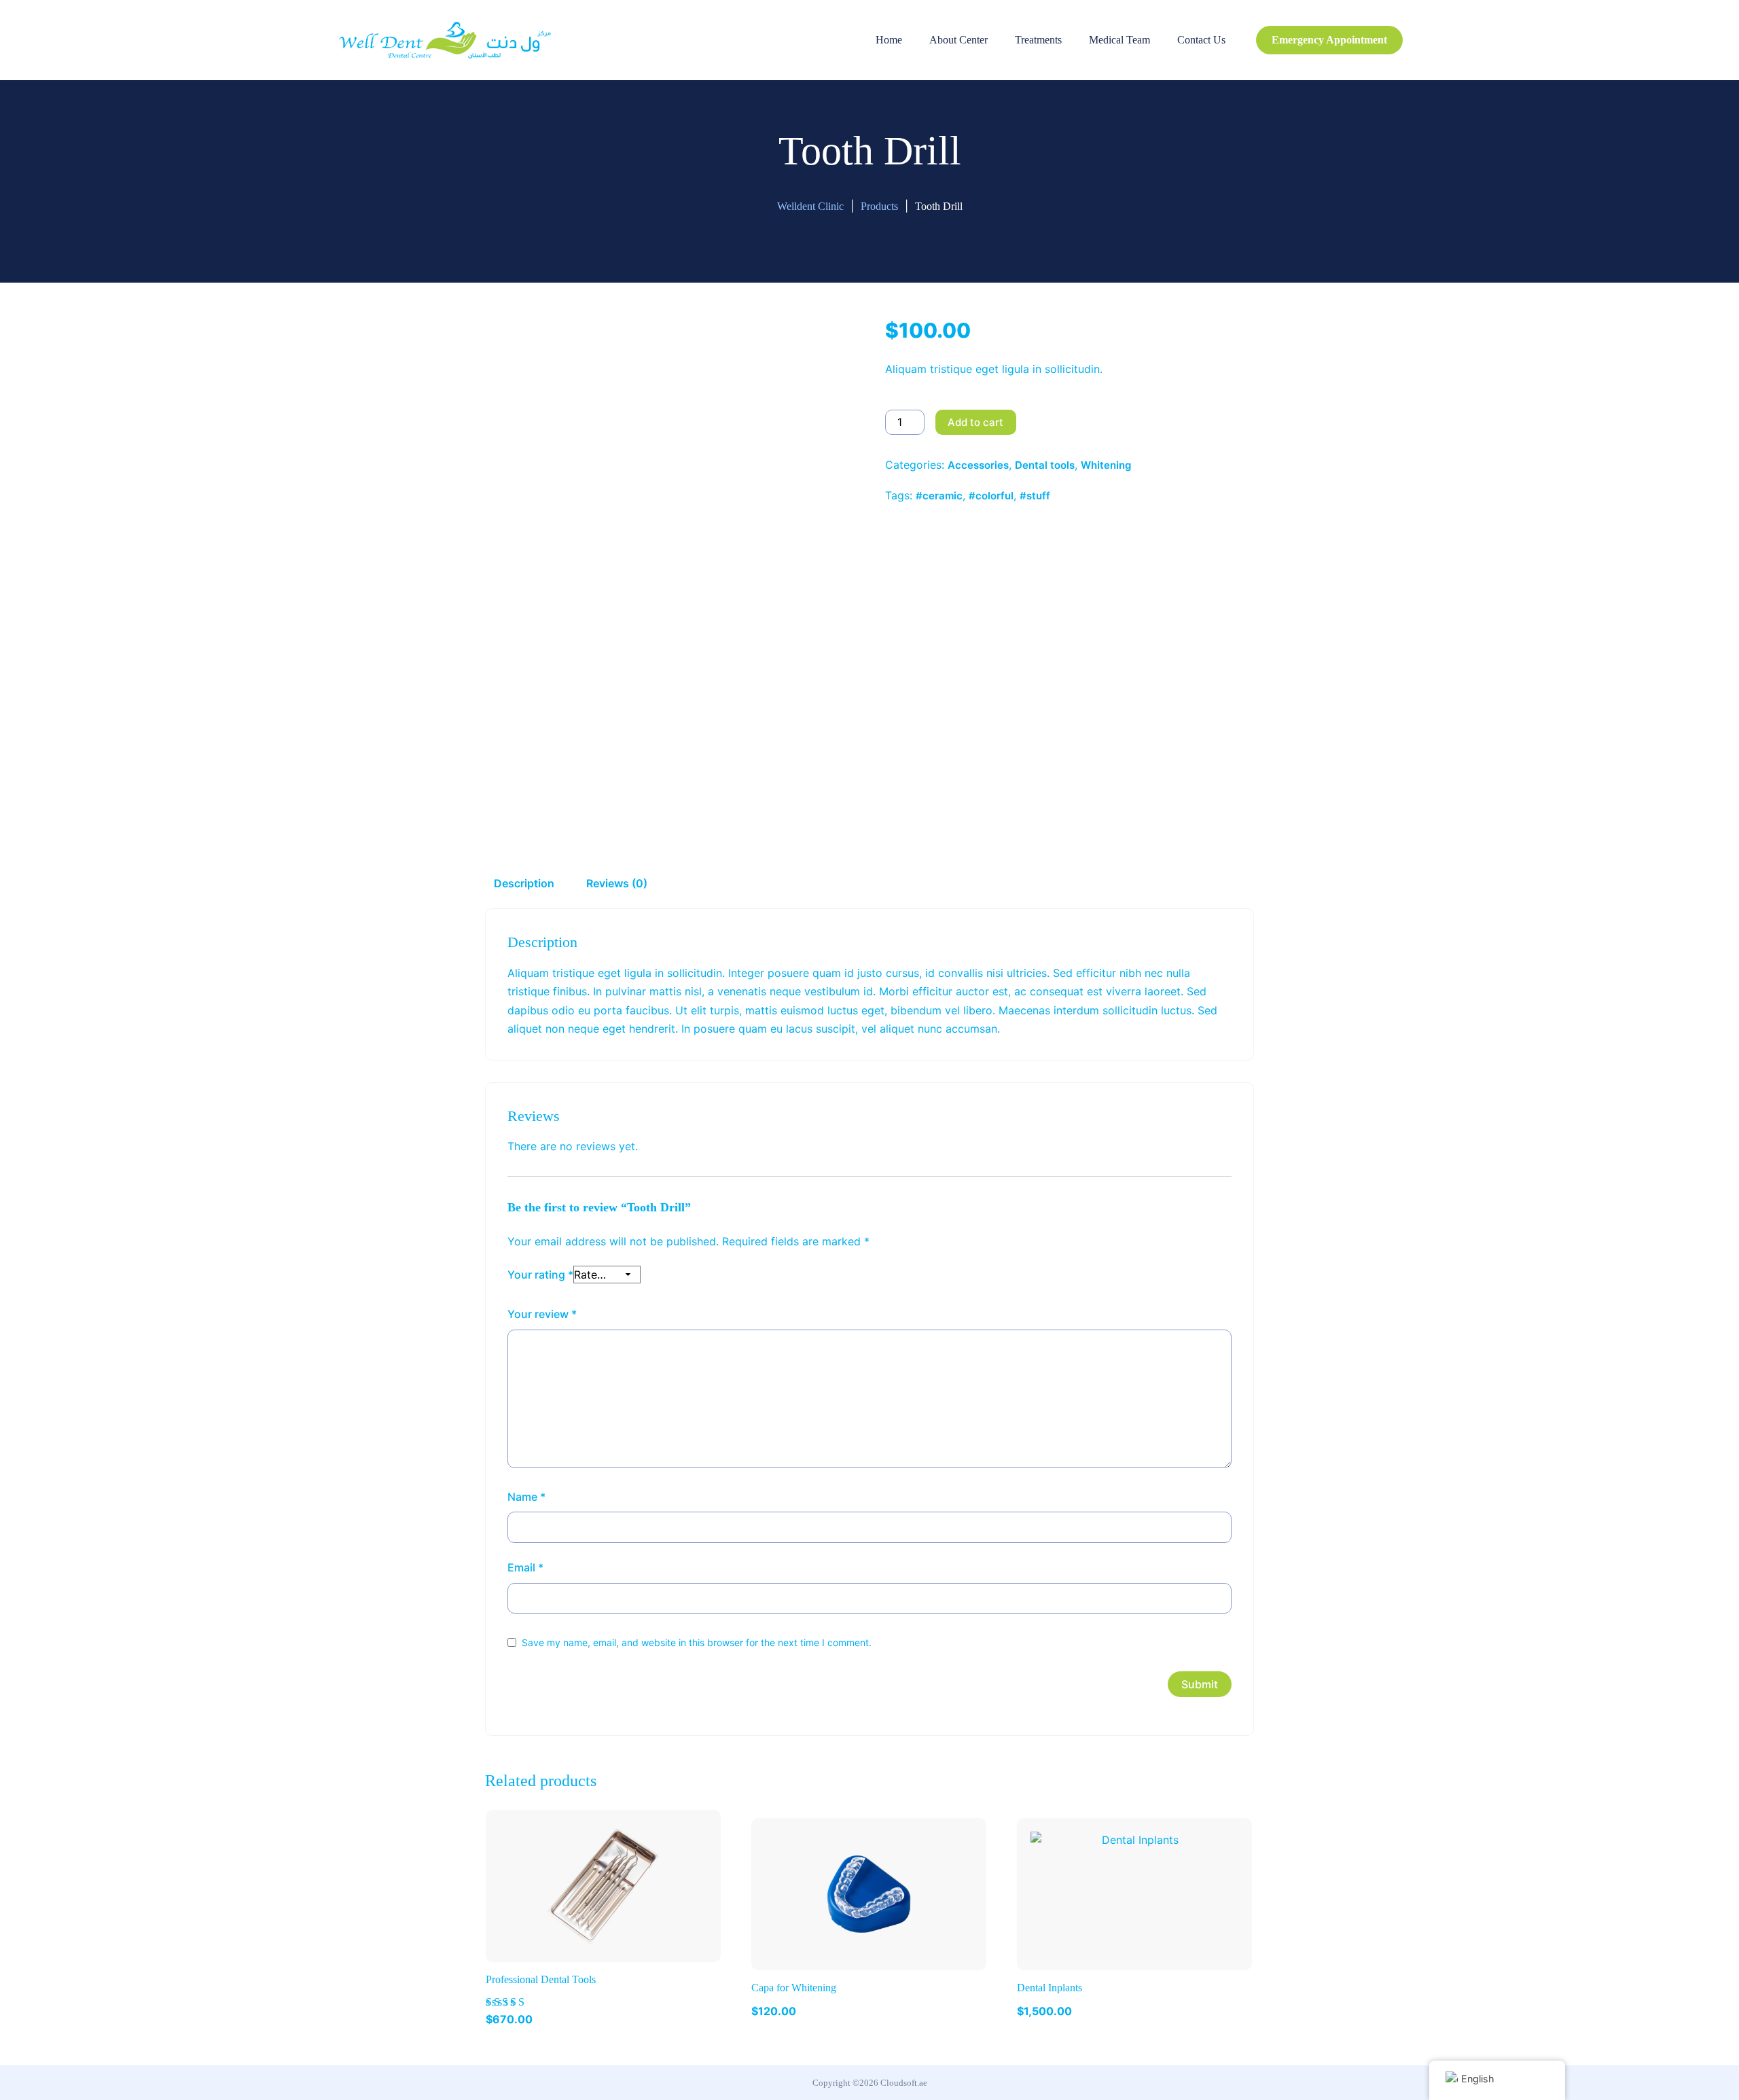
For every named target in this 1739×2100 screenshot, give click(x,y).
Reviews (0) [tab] (617, 883)
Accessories (978, 465)
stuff (1038, 496)
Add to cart (975, 422)
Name (526, 1497)
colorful (994, 496)
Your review (542, 1314)
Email (525, 1567)
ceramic (943, 496)
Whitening (1106, 465)
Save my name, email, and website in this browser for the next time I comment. (697, 1642)
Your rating (540, 1275)
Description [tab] (524, 883)
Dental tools (1045, 465)
